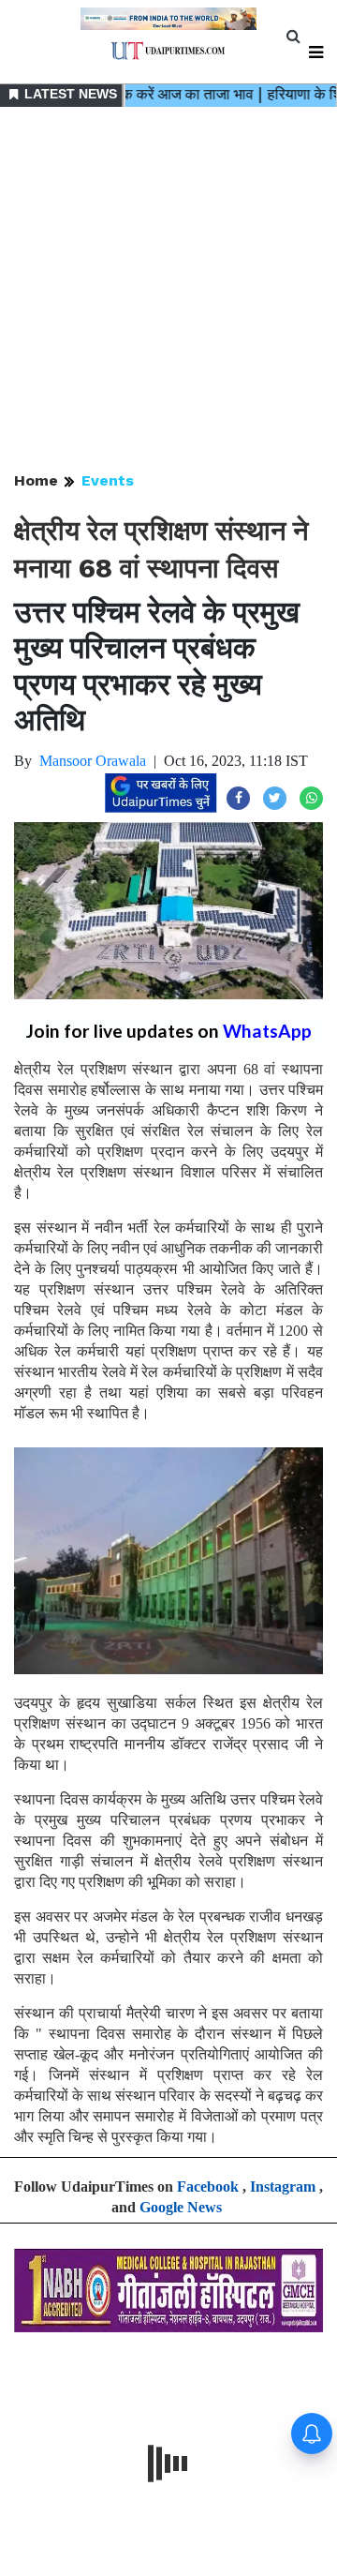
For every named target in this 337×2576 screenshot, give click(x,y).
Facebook (208, 2187)
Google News (181, 2207)
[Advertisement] (168, 291)
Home (36, 480)
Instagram (283, 2187)
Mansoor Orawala (93, 761)
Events (108, 480)
